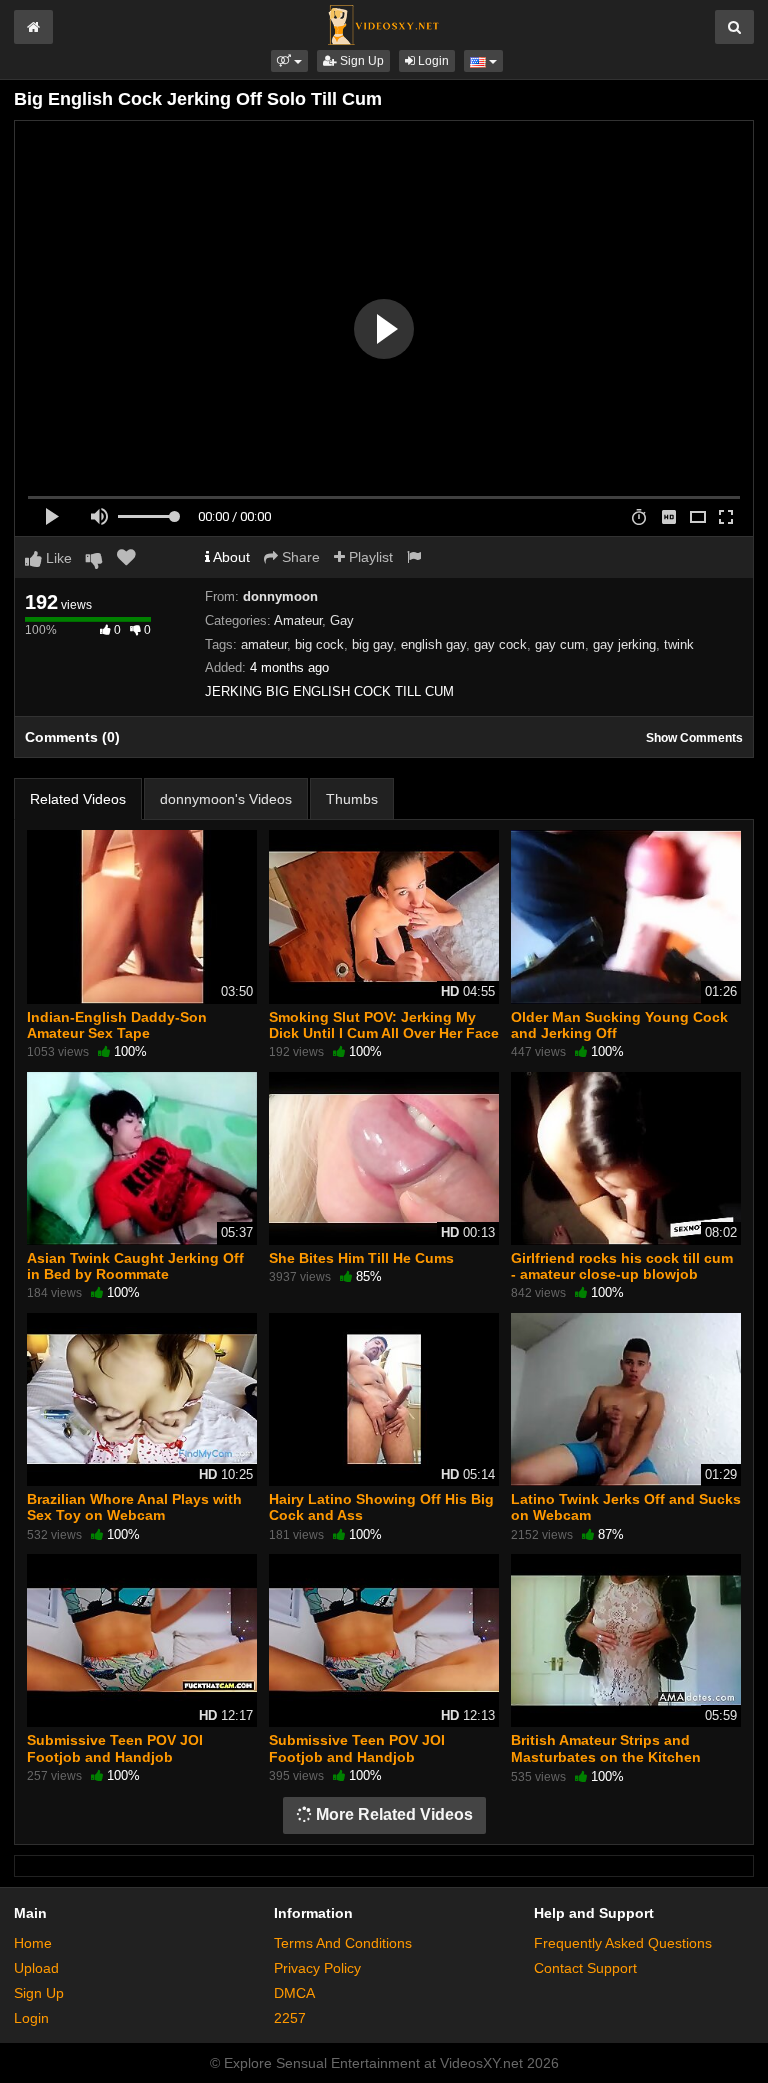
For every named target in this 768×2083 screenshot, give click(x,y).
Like (57, 558)
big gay (372, 644)
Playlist (369, 557)
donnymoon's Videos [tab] (226, 799)
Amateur (298, 620)
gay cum (560, 644)
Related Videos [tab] (78, 799)
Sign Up (360, 61)
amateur (264, 644)
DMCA (294, 1993)
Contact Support (585, 1968)
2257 (290, 2018)
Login (432, 61)
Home (33, 1943)
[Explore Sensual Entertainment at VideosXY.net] (384, 24)
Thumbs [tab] (352, 799)
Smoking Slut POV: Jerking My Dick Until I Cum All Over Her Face (384, 1025)
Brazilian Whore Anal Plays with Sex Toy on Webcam (134, 1507)
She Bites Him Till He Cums (361, 1258)
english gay (433, 644)
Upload (36, 1968)
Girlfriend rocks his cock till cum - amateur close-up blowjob (622, 1266)
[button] (289, 61)
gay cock (500, 644)
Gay (342, 620)
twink (679, 644)
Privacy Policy (317, 1968)
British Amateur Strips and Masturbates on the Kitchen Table (606, 1756)
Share (299, 557)
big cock (319, 644)
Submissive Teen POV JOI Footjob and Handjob (115, 1748)
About (230, 557)
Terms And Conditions (343, 1943)
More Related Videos (392, 1814)
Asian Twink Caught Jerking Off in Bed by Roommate (135, 1266)
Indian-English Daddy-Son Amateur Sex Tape (117, 1025)
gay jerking (624, 644)
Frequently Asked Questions (623, 1943)
